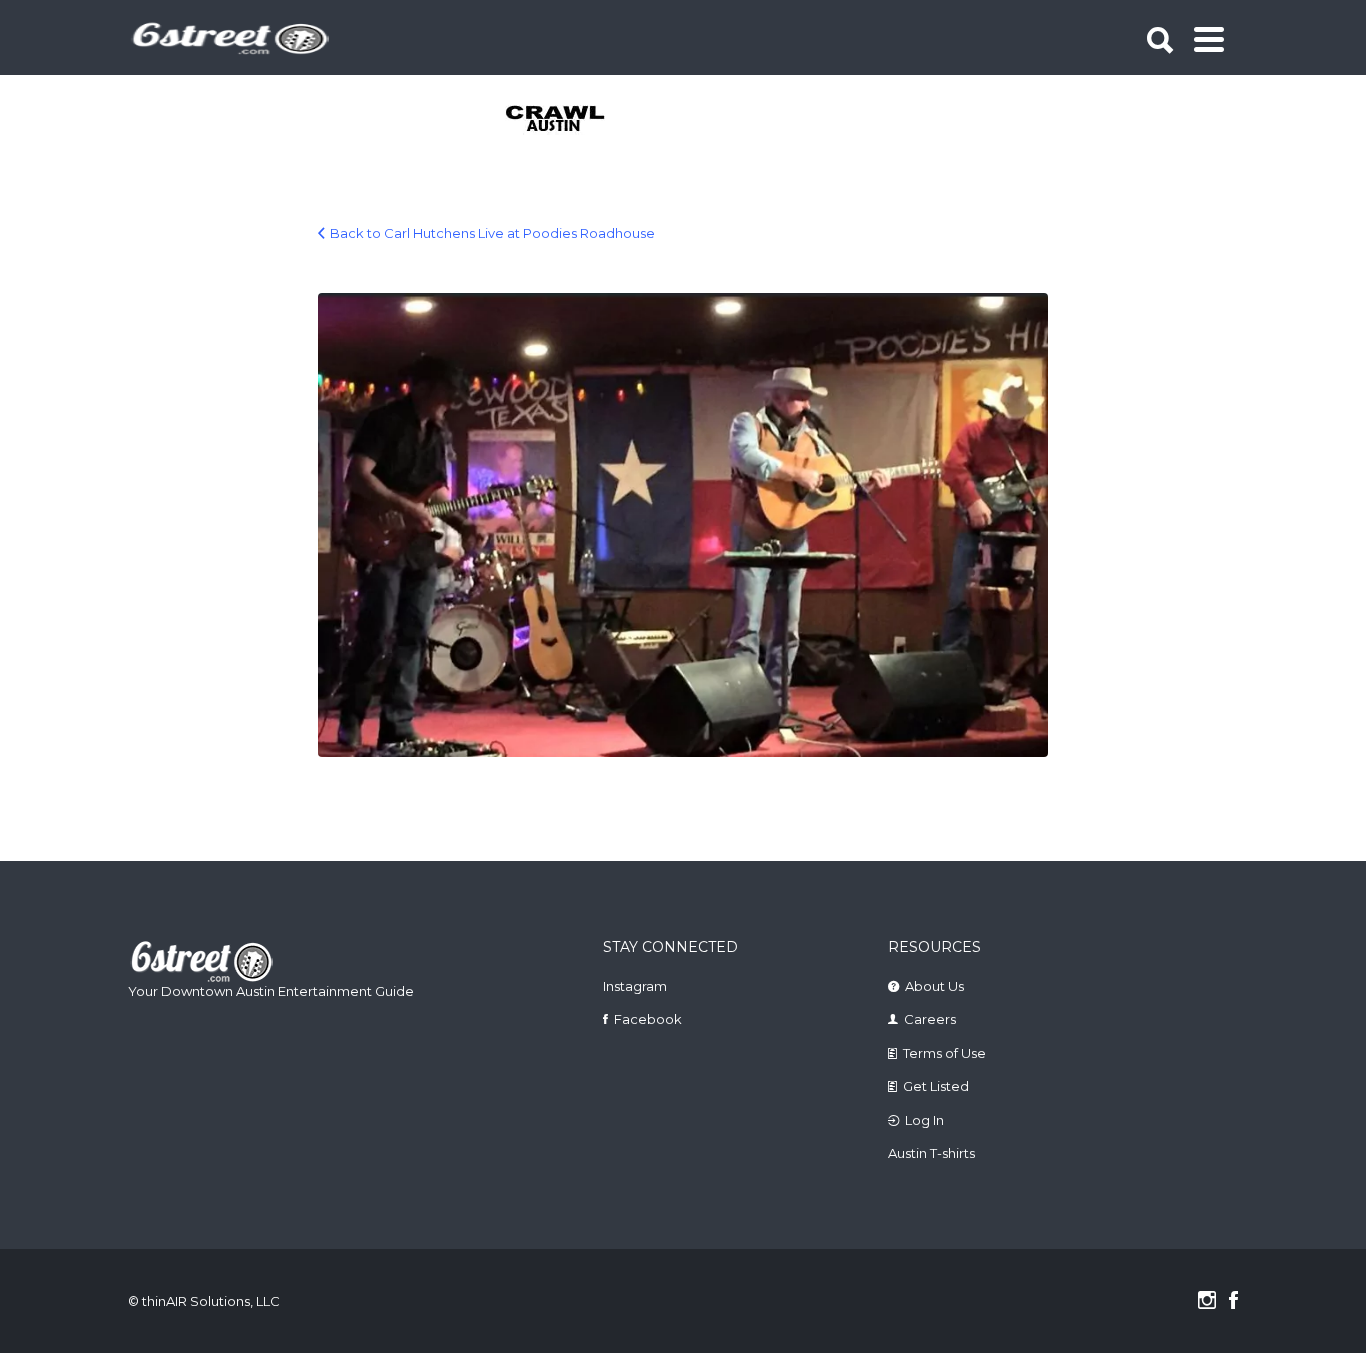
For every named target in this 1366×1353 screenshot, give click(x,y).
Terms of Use (944, 1053)
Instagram (635, 986)
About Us (934, 986)
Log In (924, 1120)
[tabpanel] (566, 120)
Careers (930, 1019)
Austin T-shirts (931, 1153)
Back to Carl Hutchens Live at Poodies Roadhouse (492, 233)
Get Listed (936, 1086)
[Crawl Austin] (566, 120)
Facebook (648, 1019)
